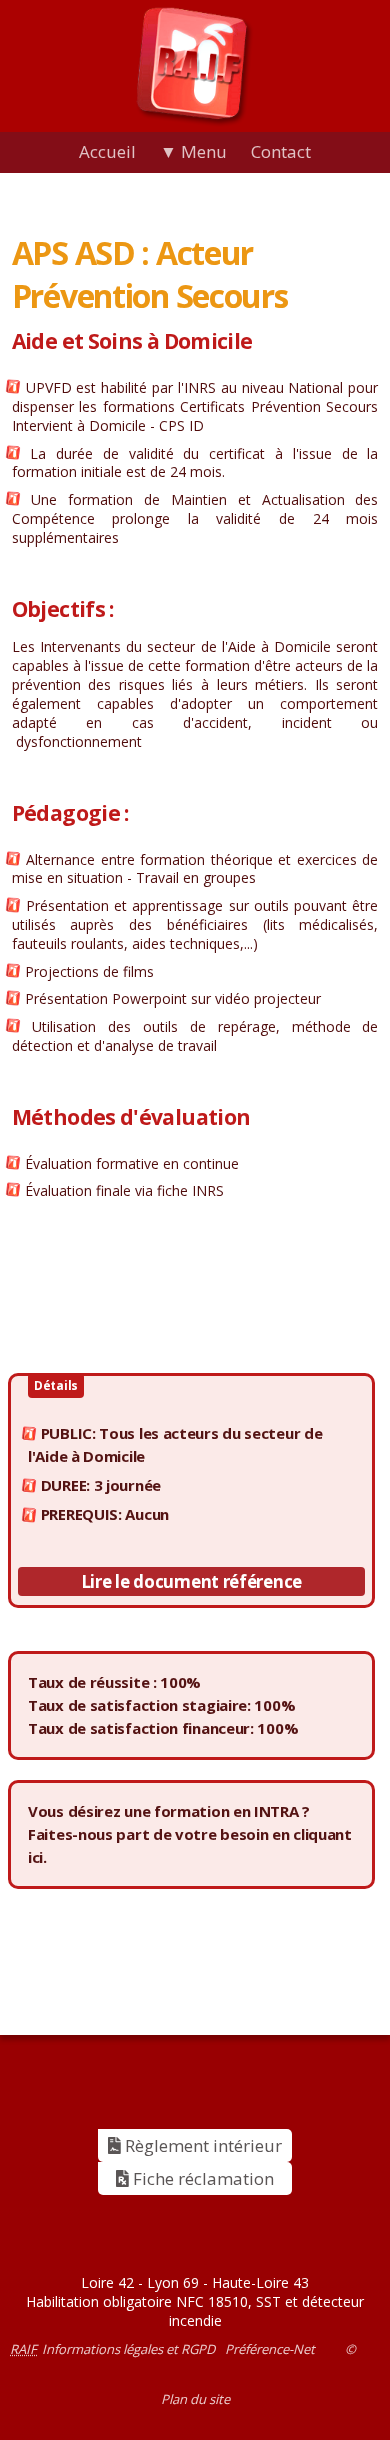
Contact (281, 151)
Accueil (107, 151)
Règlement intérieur (201, 2145)
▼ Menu (193, 151)
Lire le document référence (191, 1581)
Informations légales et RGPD (128, 2349)
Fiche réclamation (201, 2178)
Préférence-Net (270, 2349)
